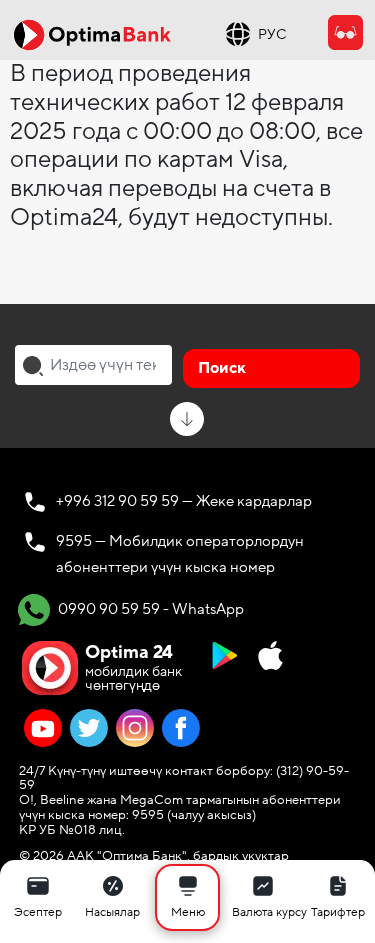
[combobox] (93, 365)
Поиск (222, 368)
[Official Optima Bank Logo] (92, 34)
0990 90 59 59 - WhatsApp (149, 609)
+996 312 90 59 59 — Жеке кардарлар (184, 501)
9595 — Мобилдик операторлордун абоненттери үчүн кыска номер (180, 554)
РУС (272, 34)
